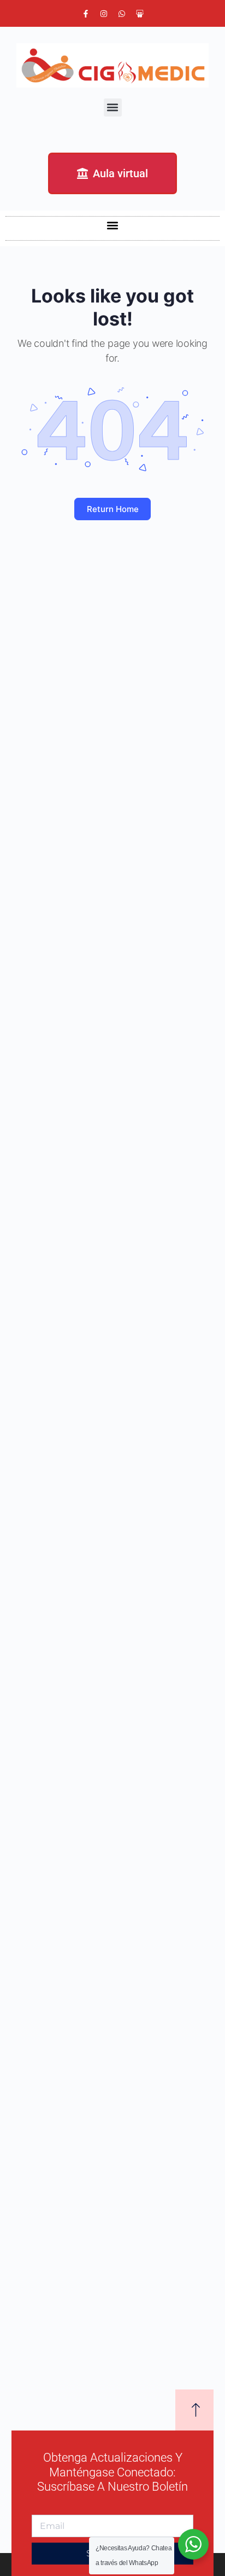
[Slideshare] (140, 14)
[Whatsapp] (122, 14)
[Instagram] (104, 14)
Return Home (113, 509)
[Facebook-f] (86, 14)
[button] (113, 107)
